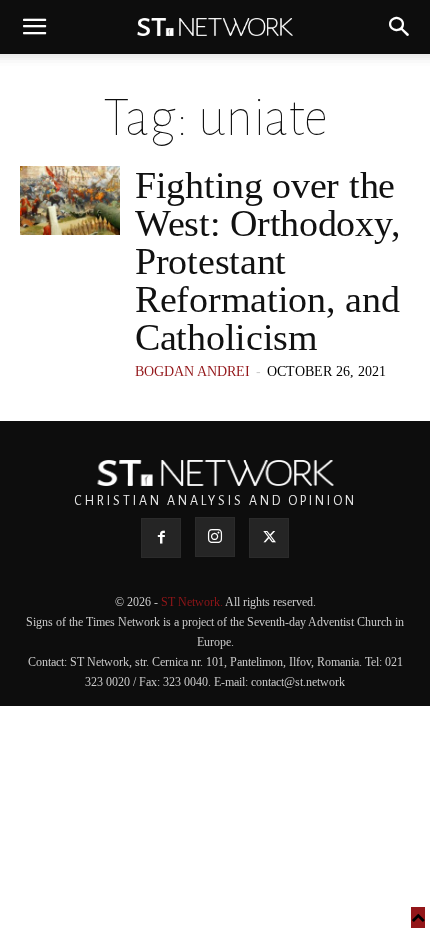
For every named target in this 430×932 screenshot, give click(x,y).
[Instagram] (215, 537)
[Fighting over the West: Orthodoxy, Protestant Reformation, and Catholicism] (70, 200)
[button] (34, 27)
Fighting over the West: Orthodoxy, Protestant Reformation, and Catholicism (267, 261)
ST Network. (193, 602)
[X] (269, 538)
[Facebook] (161, 538)
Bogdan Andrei (192, 371)
